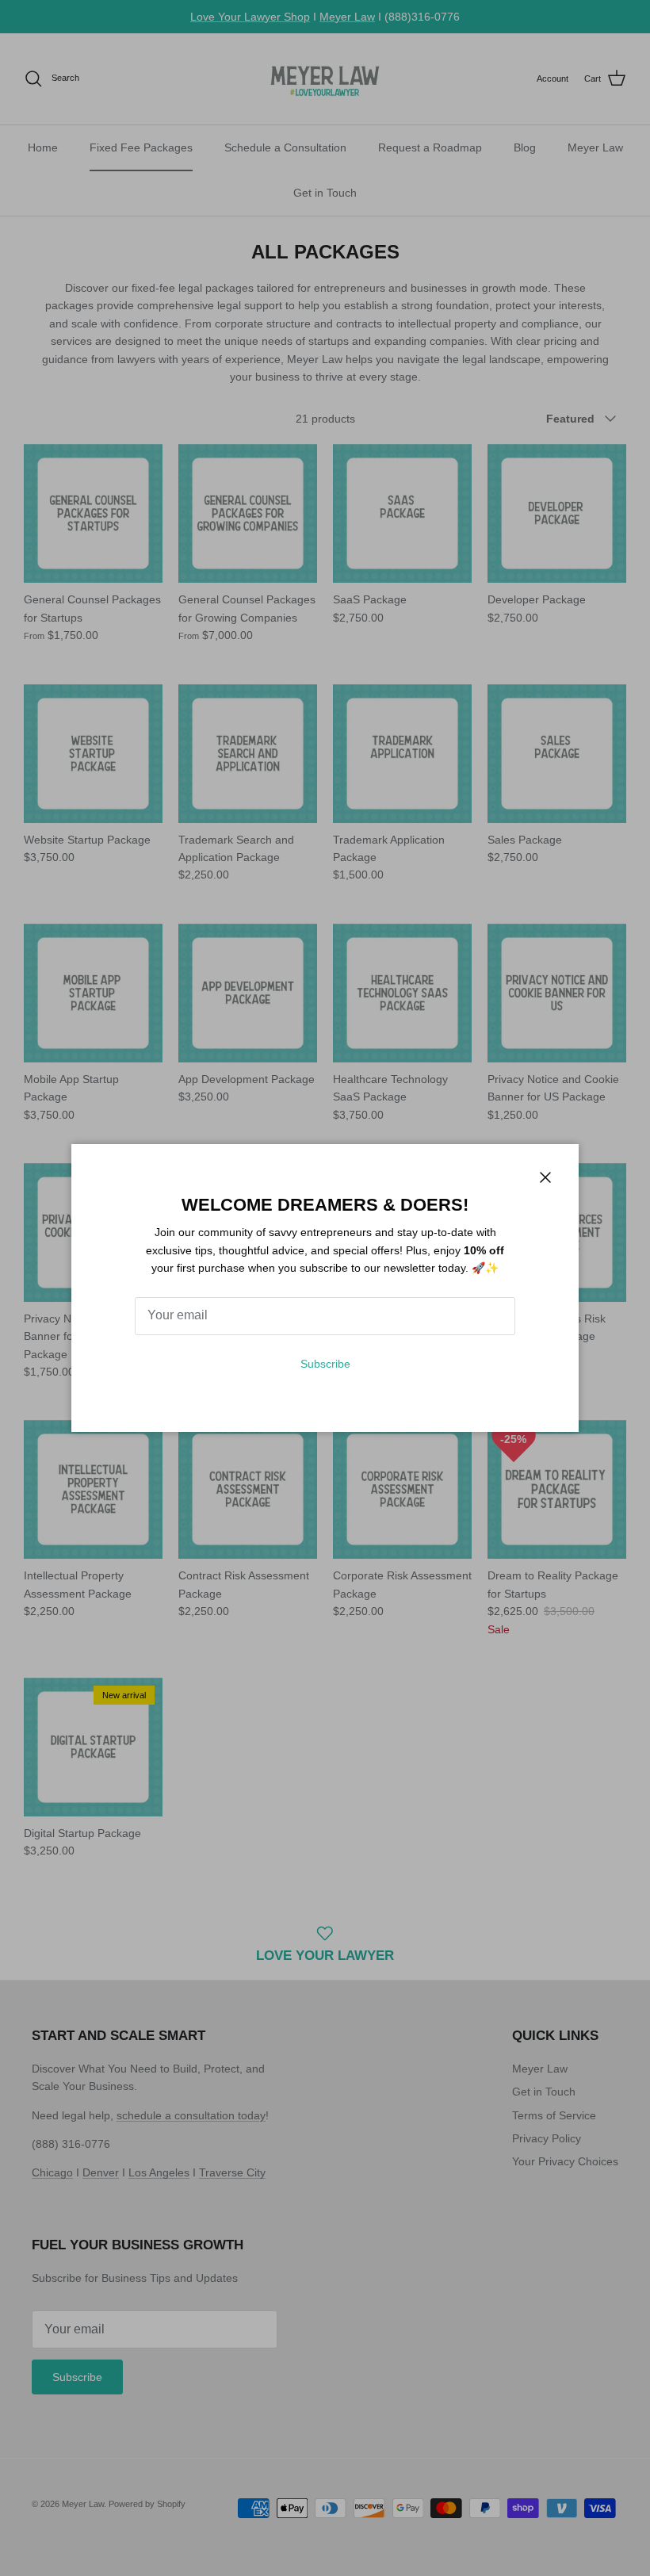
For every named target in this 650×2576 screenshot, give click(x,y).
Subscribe (325, 1364)
